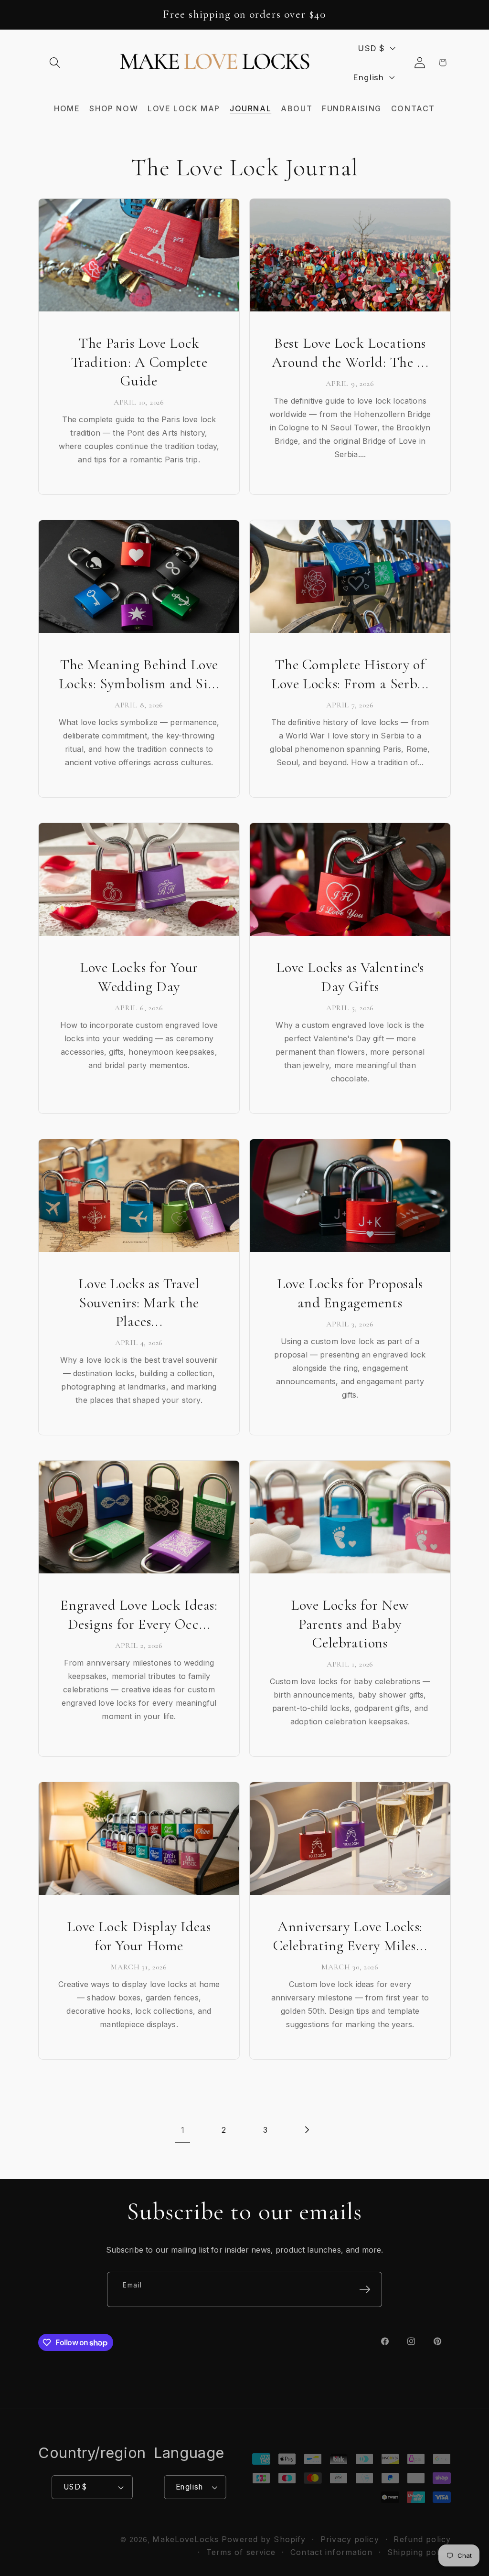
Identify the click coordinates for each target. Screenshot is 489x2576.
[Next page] (306, 2130)
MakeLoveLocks (186, 2539)
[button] (55, 63)
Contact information (331, 2552)
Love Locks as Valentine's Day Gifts (350, 977)
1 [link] (183, 2130)
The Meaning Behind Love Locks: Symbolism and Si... (139, 674)
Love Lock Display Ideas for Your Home (139, 1936)
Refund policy (422, 2539)
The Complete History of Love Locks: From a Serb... (350, 674)
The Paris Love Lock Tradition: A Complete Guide (139, 362)
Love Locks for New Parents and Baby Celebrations (350, 1624)
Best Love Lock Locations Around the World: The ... (350, 353)
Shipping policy (419, 2552)
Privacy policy (350, 2539)
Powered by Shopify (264, 2539)
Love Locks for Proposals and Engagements (350, 1293)
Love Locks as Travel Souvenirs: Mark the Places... (139, 1302)
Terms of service (241, 2552)
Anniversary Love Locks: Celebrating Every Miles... (350, 1936)
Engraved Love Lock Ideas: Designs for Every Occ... (139, 1614)
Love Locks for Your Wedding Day (139, 977)
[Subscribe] (365, 2289)
